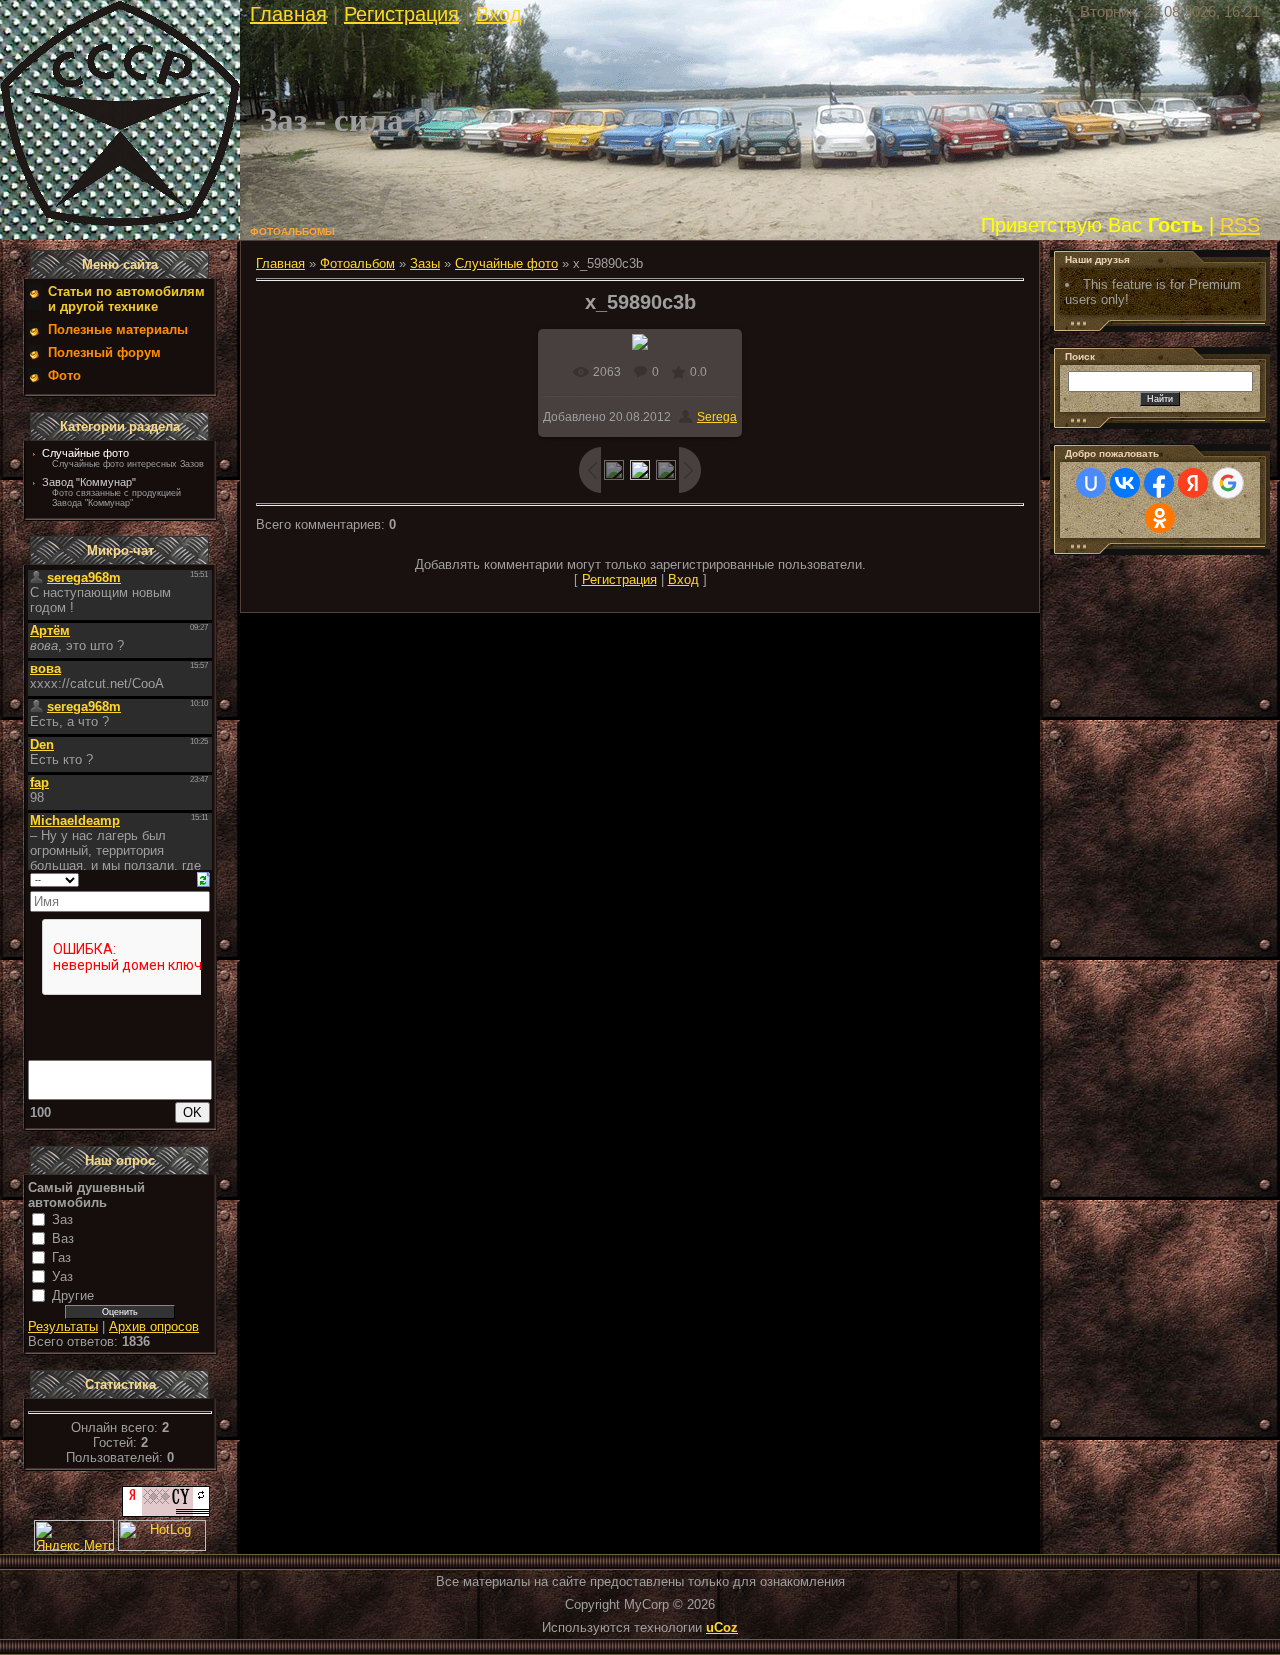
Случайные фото (85, 453)
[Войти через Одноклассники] (1160, 518)
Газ (61, 1257)
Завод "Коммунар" (89, 482)
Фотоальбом (357, 263)
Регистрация (401, 14)
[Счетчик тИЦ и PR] (166, 1512)
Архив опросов (154, 1326)
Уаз (62, 1276)
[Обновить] (203, 878)
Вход (499, 14)
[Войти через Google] (1228, 483)
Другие (73, 1295)
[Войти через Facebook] (1159, 483)
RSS (1240, 225)
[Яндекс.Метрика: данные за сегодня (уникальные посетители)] (74, 1535)
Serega (717, 417)
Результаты (63, 1326)
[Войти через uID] (1091, 483)
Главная (288, 14)
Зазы (425, 263)
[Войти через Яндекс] (1193, 483)
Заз (62, 1219)
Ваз (63, 1238)
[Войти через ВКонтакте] (1125, 483)
